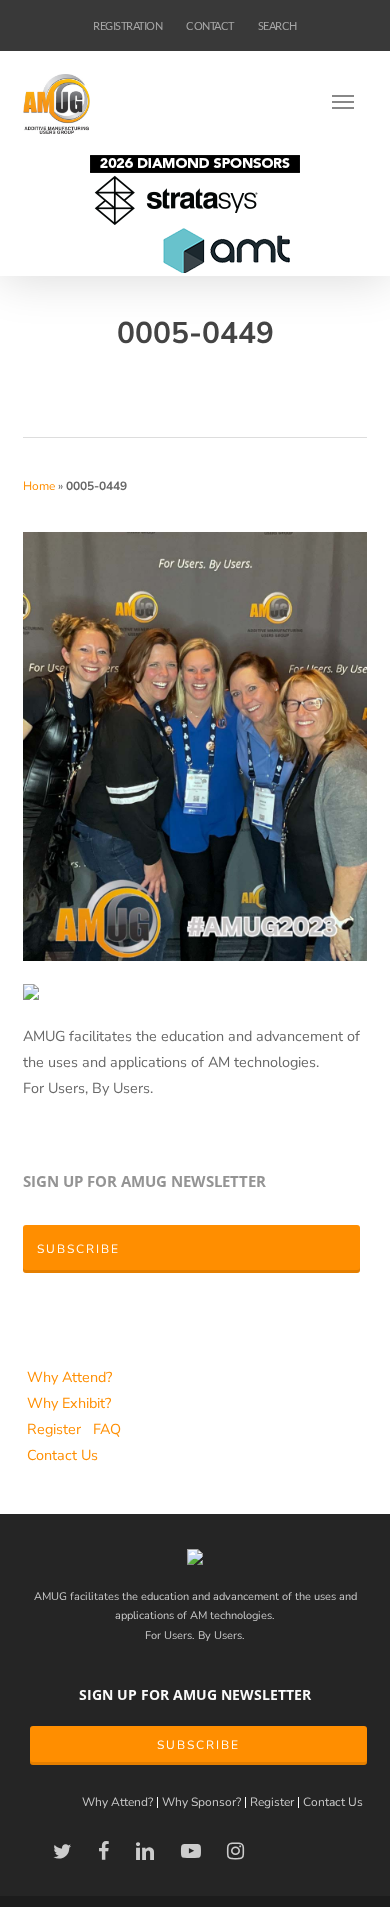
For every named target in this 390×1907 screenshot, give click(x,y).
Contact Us (62, 1455)
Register (56, 1429)
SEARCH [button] (277, 25)
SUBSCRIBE (198, 1745)
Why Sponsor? (201, 1802)
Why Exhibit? (69, 1403)
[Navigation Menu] (349, 101)
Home (39, 486)
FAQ (107, 1429)
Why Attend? (69, 1377)
